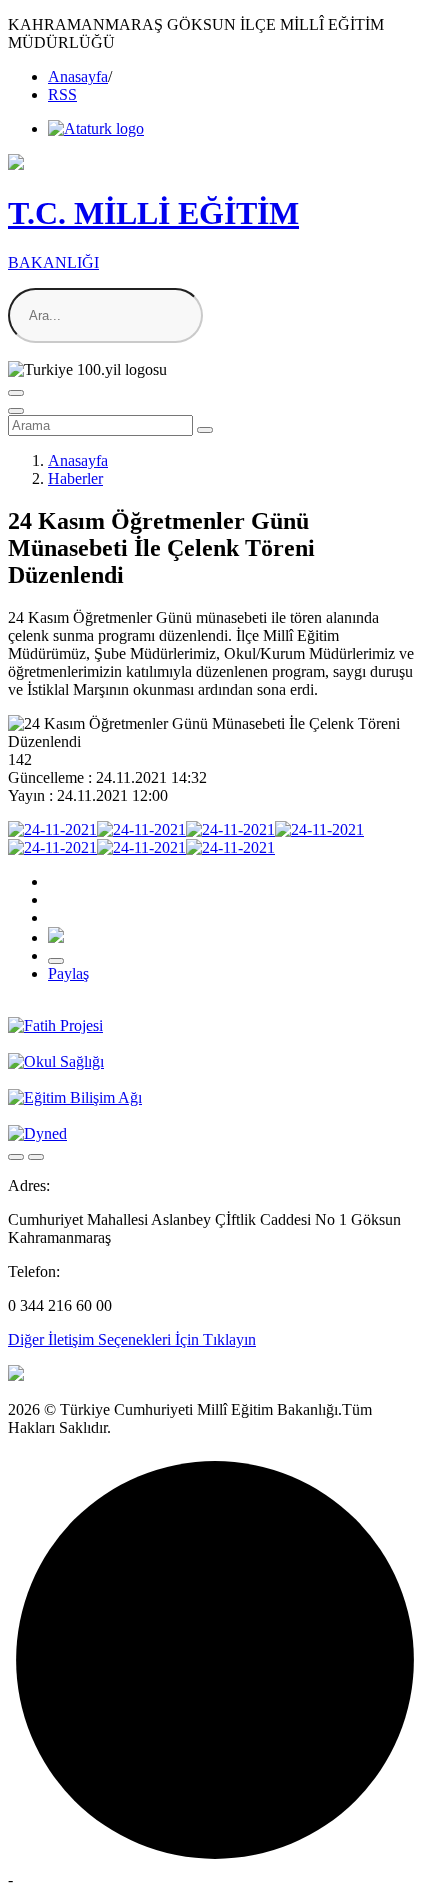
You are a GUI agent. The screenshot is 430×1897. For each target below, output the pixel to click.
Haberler (75, 478)
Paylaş (68, 973)
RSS (62, 94)
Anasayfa (78, 76)
